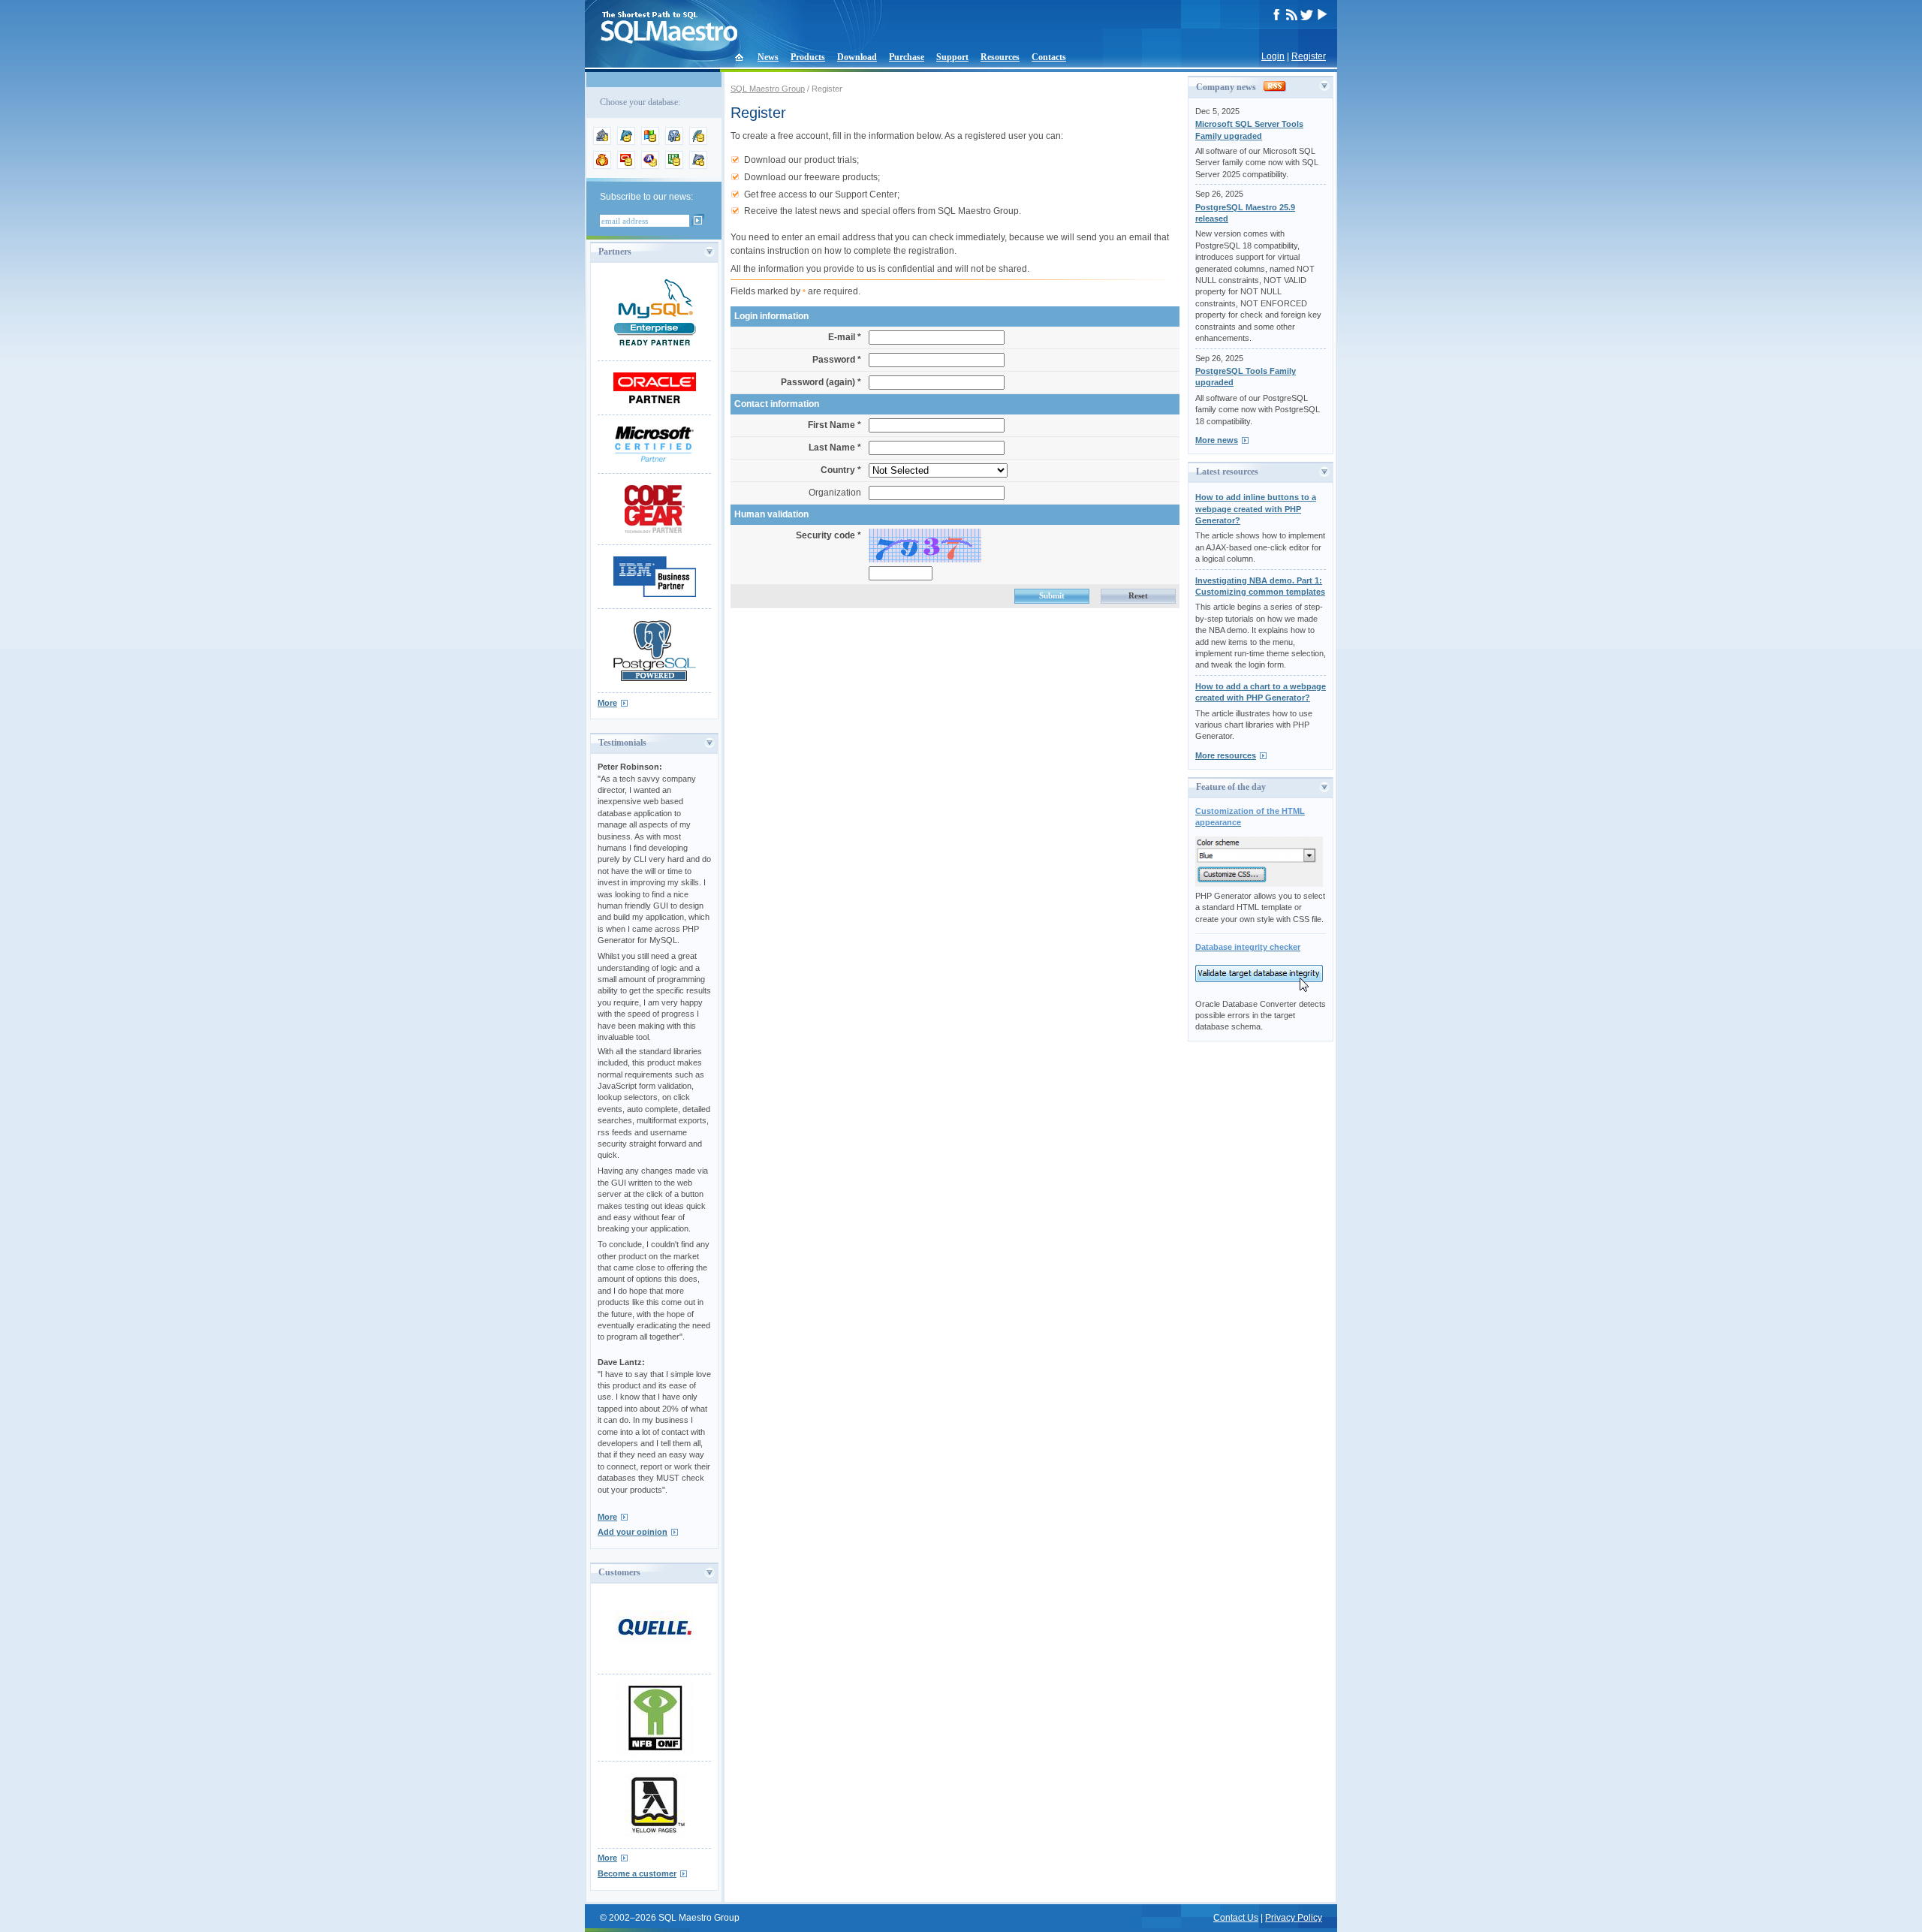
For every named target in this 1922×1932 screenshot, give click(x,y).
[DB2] (674, 166)
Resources (1000, 57)
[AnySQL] (602, 142)
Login (1273, 56)
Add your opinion (633, 1532)
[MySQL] (626, 142)
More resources (1226, 755)
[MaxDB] (698, 166)
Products (808, 57)
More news (1217, 440)
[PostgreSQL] (674, 142)
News (768, 57)
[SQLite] (698, 142)
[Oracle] (626, 166)
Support (952, 57)
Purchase (907, 57)
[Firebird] (602, 166)
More (607, 703)
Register (1309, 56)
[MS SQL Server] (650, 142)
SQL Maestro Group (768, 89)
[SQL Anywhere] (650, 166)
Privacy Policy (1294, 1918)
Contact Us (1236, 1918)
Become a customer (637, 1873)
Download (857, 57)
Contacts (1049, 57)
